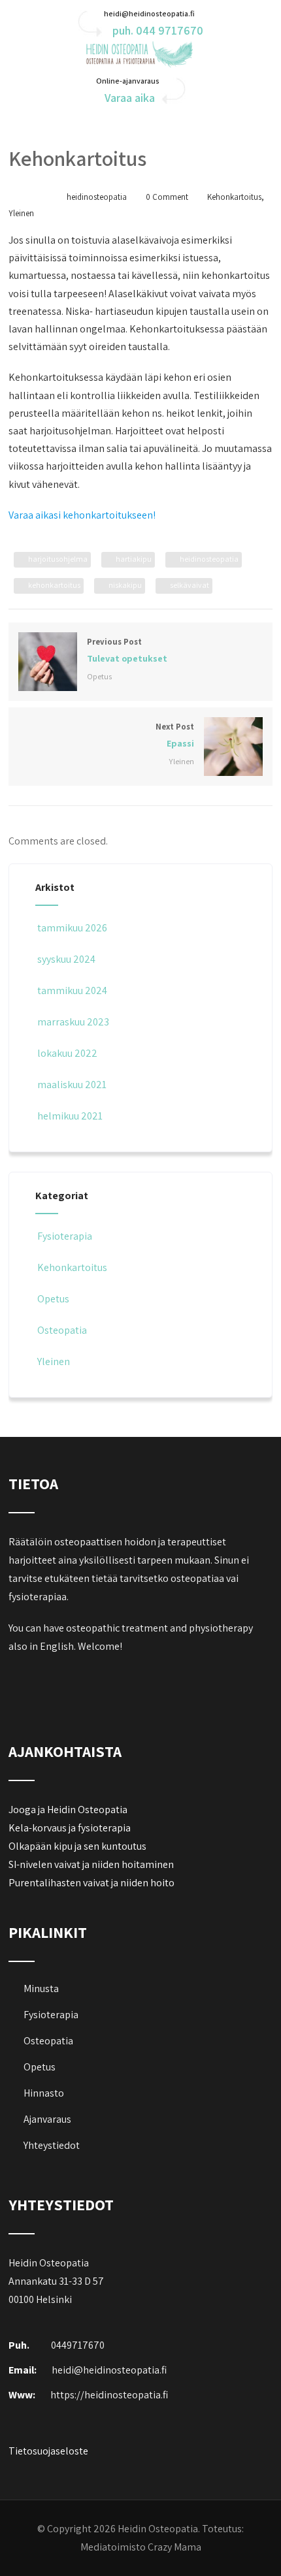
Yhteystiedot (52, 2145)
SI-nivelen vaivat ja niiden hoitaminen (91, 1864)
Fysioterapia (65, 1236)
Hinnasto (44, 2093)
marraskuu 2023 (73, 1022)
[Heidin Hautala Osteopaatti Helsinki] (140, 64)
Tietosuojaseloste (48, 2451)
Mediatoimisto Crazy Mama (141, 2547)
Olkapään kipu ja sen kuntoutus (77, 1846)
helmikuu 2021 (70, 1116)
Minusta (41, 1988)
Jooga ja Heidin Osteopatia (68, 1810)
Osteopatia (62, 1330)
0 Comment (167, 197)
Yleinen (21, 213)
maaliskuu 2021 (72, 1085)
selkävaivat (190, 585)
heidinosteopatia (209, 559)
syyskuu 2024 (66, 959)
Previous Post (127, 650)
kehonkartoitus (54, 585)
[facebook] (20, 1680)
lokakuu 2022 (67, 1053)
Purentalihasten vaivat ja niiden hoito (91, 1883)
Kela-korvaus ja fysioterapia (70, 1828)
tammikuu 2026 (72, 928)
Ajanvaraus (47, 2119)
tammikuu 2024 (72, 990)
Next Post (175, 735)
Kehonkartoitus (234, 197)
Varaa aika (130, 98)
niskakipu (125, 585)
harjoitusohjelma (58, 559)
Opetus (99, 676)
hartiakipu (134, 559)
